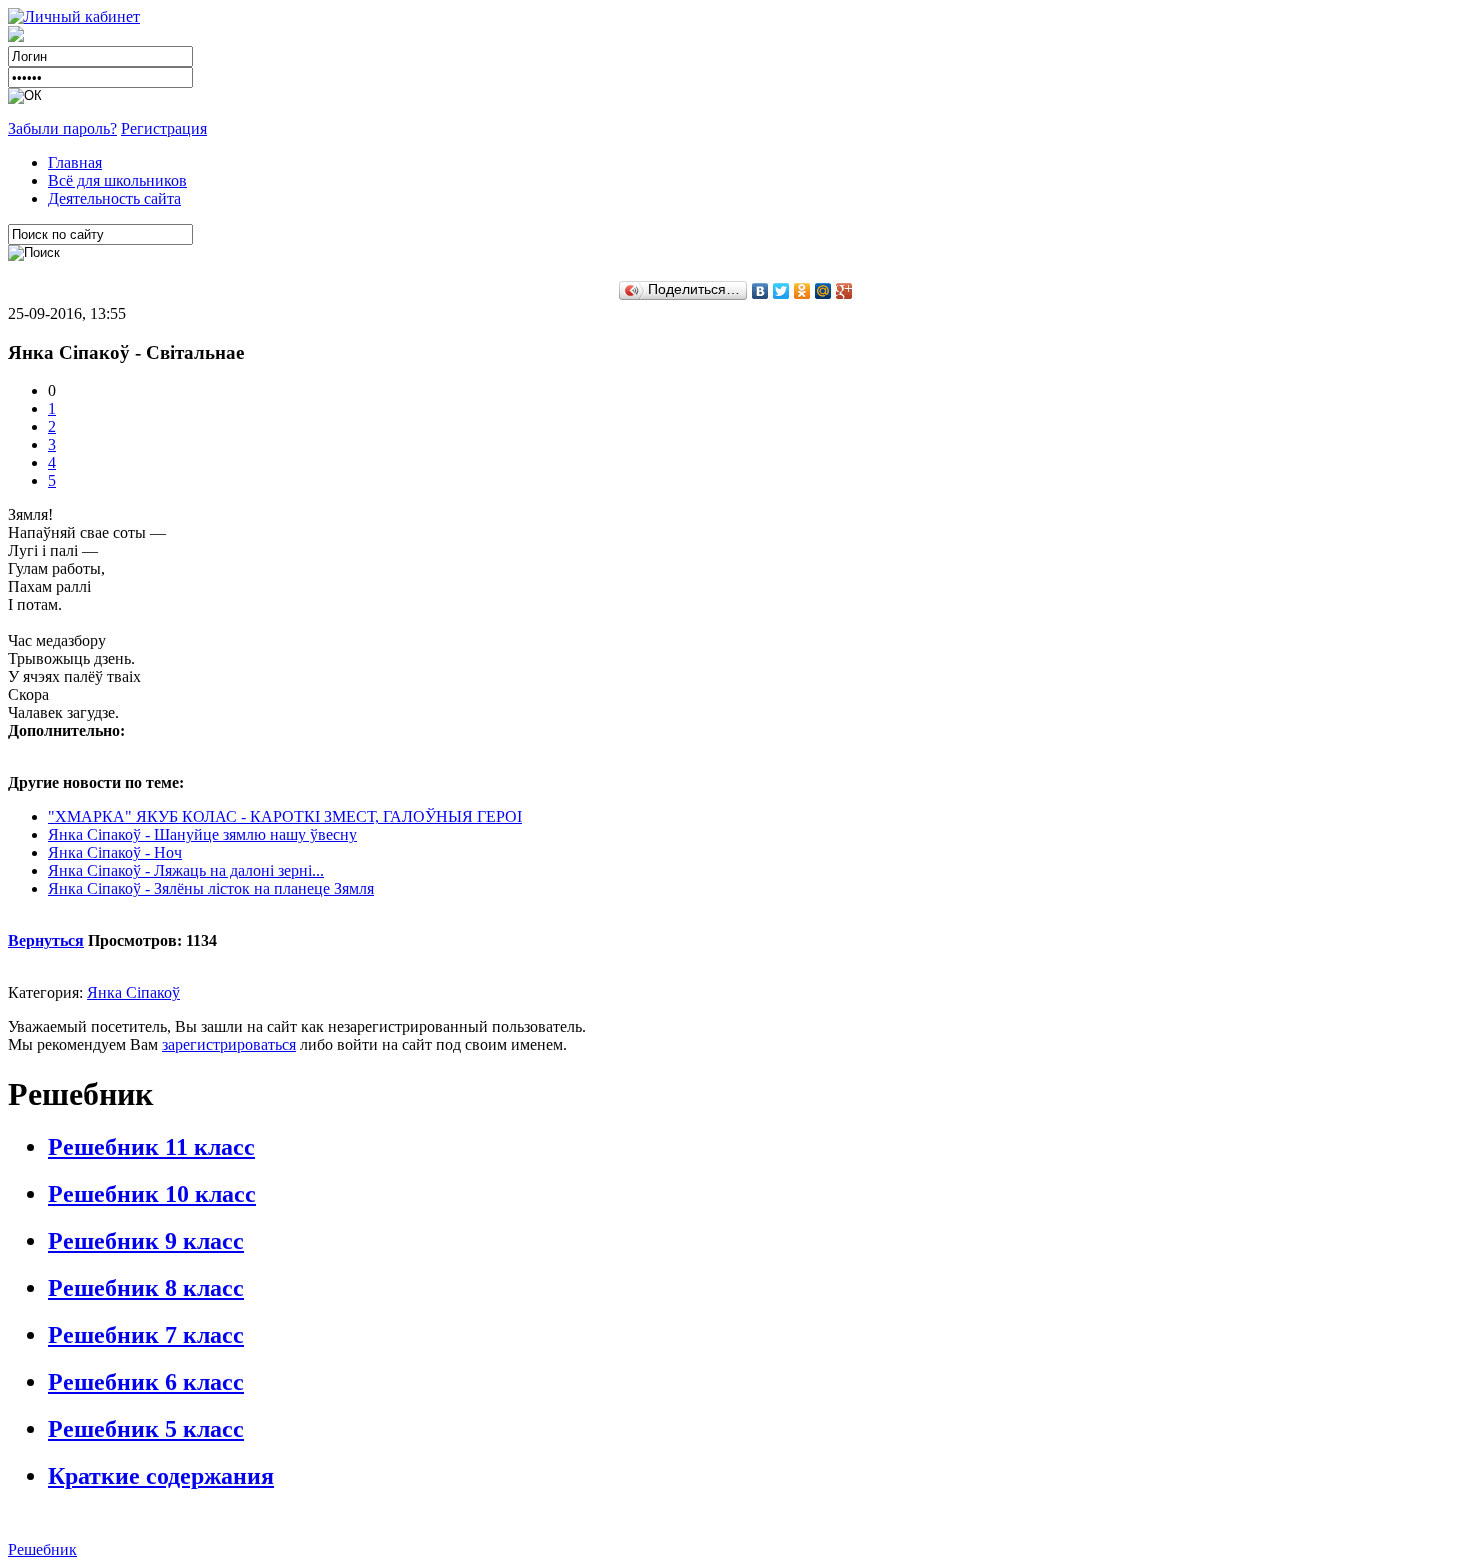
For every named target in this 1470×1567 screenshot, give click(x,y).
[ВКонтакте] (760, 291)
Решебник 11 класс (151, 1147)
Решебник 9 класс (146, 1241)
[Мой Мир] (823, 291)
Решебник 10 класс (152, 1194)
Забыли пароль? (62, 128)
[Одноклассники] (802, 291)
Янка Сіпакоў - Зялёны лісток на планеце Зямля (211, 888)
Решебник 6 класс (146, 1382)
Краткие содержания (161, 1476)
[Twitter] (781, 291)
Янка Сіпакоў (133, 992)
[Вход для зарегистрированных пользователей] (74, 16)
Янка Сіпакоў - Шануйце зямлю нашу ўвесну (202, 834)
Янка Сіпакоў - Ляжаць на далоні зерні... (186, 870)
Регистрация (164, 128)
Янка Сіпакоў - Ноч (115, 852)
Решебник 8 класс (146, 1288)
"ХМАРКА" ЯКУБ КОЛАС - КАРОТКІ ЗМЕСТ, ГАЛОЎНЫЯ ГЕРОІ (285, 816)
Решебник (42, 1549)
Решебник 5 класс (146, 1429)
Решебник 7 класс (146, 1335)
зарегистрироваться (229, 1044)
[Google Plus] (844, 291)
